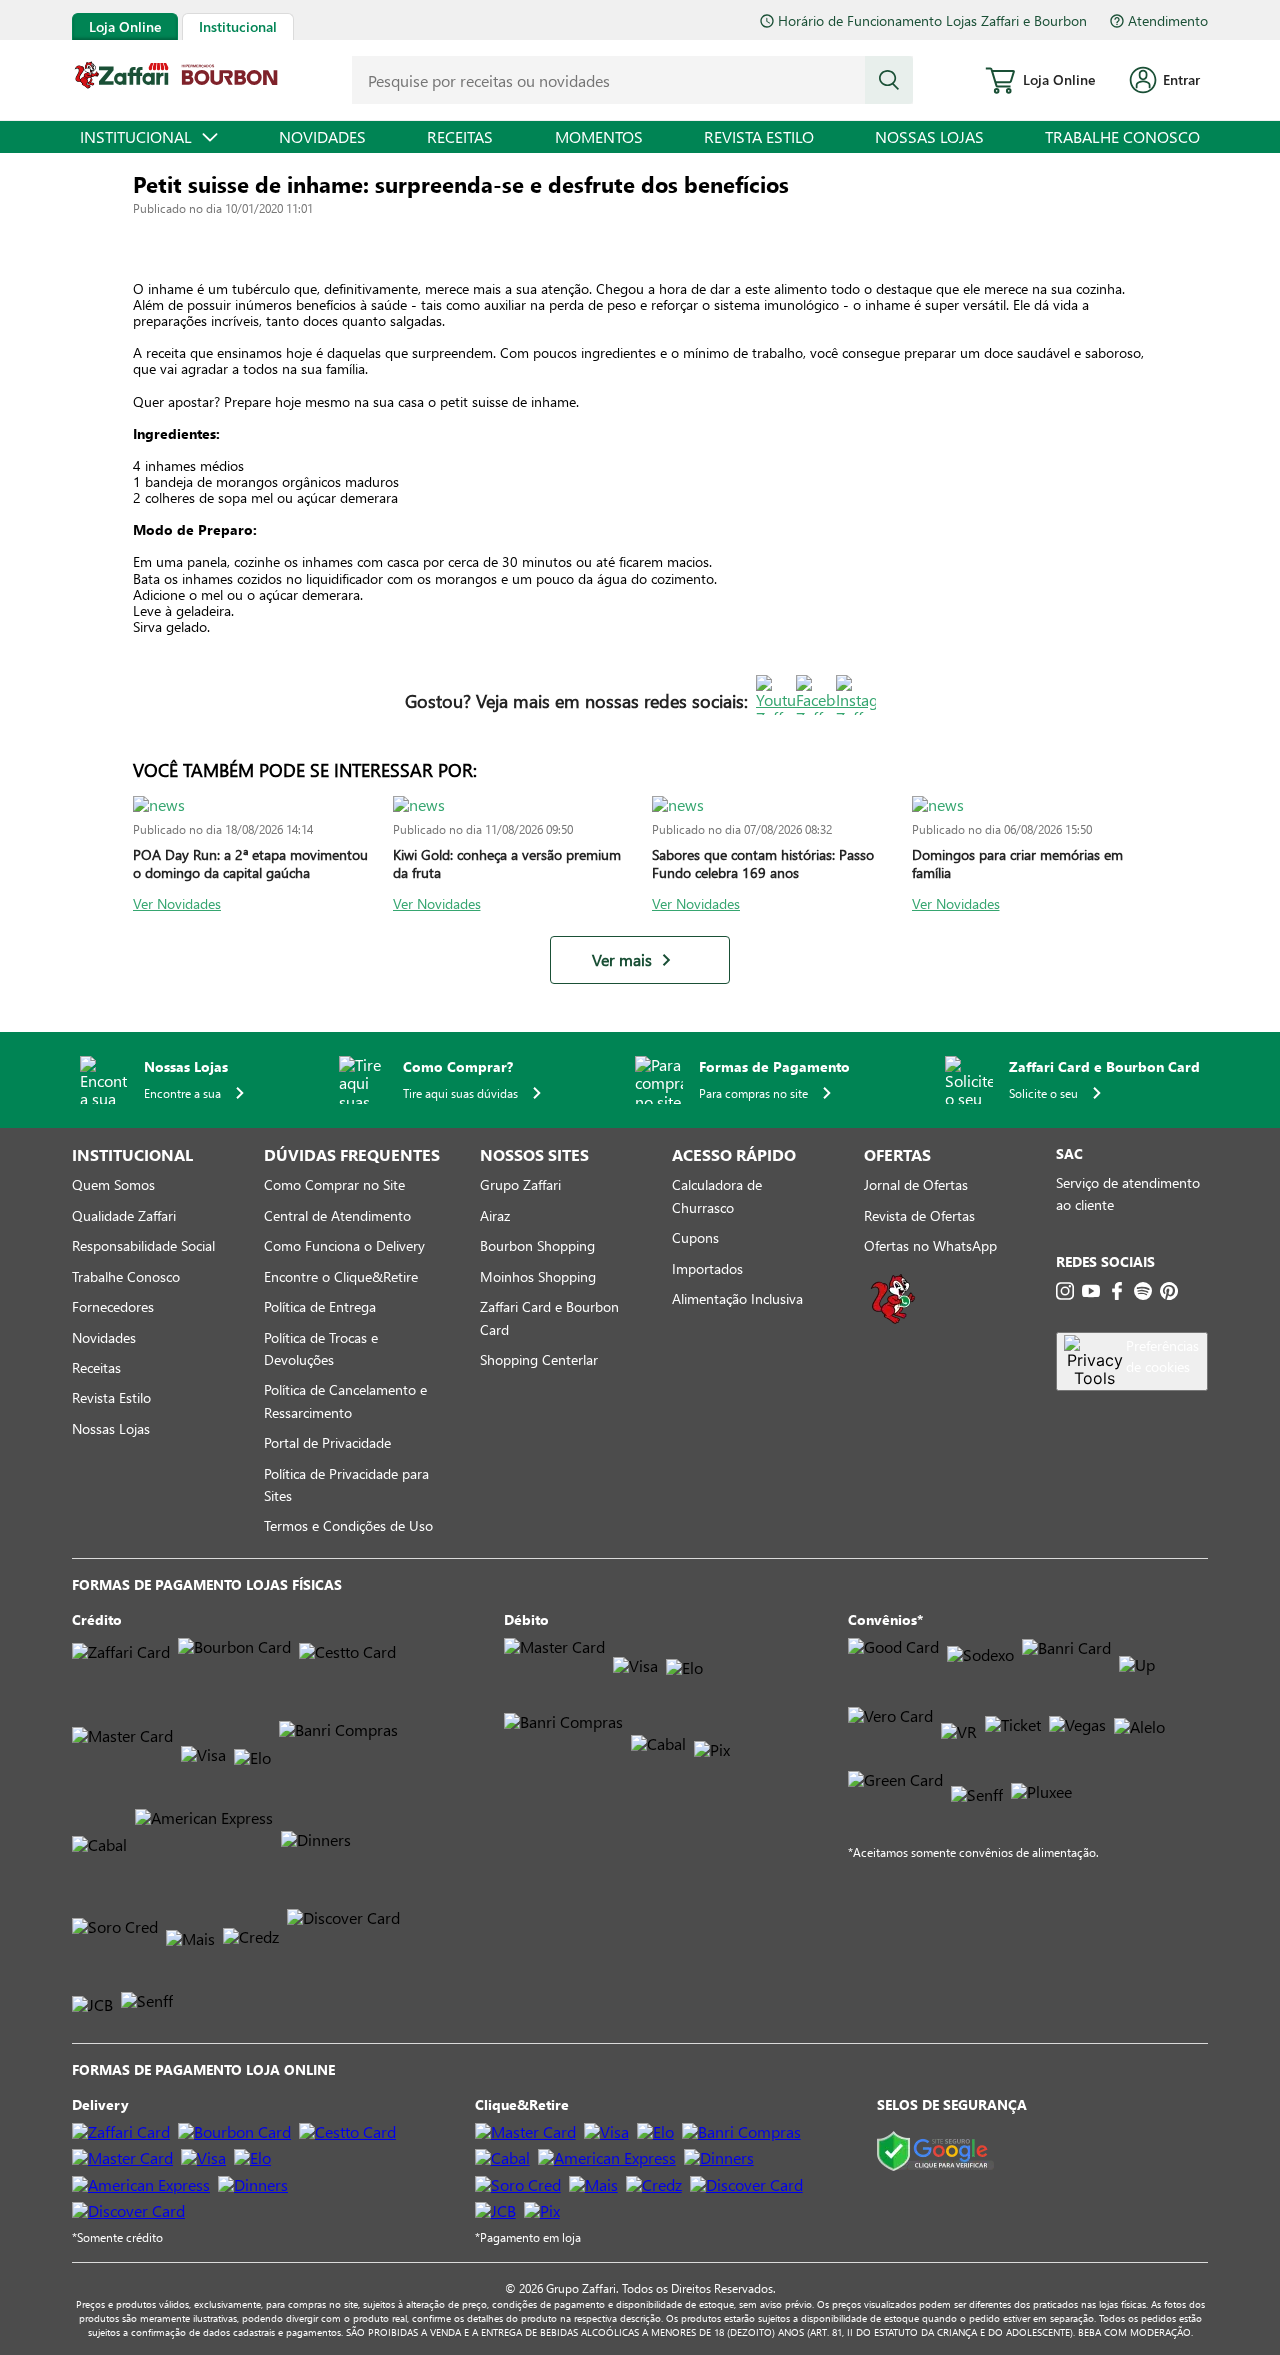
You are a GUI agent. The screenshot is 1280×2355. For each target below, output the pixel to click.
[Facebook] (1117, 1291)
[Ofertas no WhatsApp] (893, 1321)
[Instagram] (1065, 1291)
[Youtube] (1091, 1291)
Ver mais (622, 960)
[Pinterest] (1169, 1291)
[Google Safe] (935, 2152)
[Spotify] (1143, 1291)
